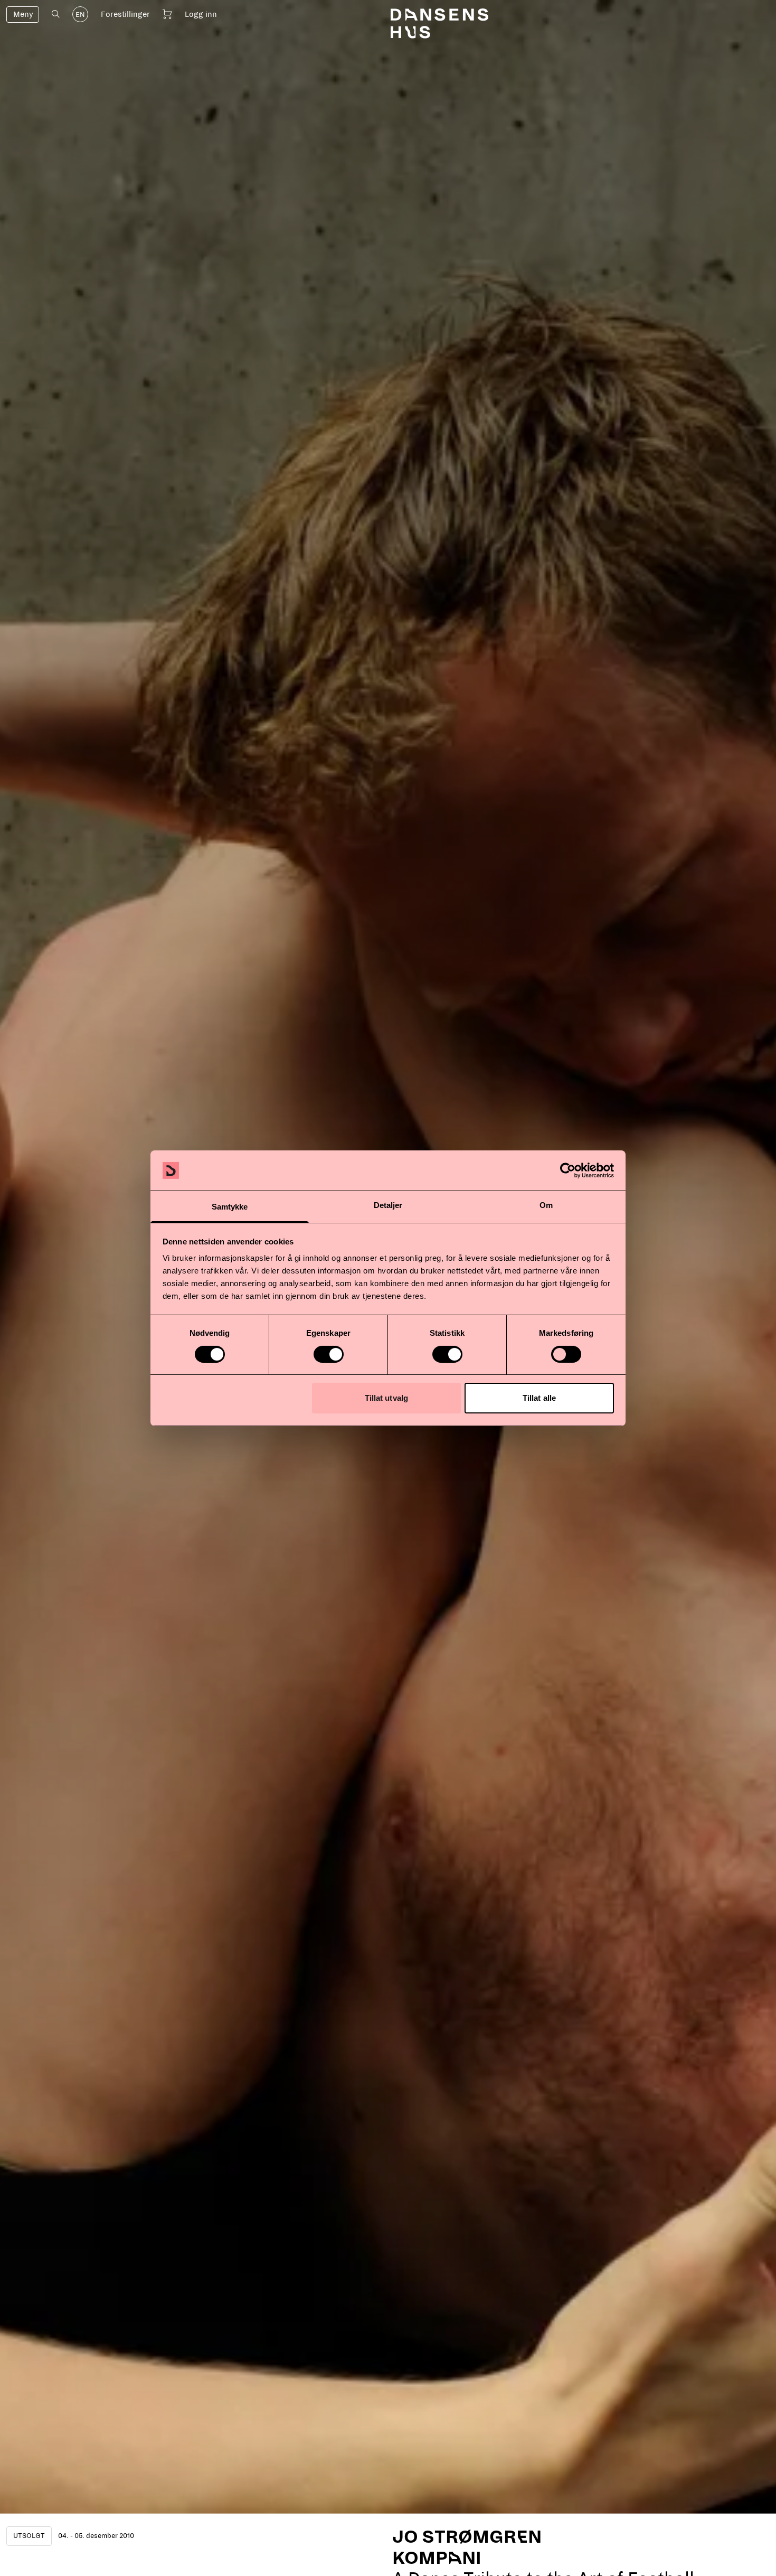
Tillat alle (539, 1398)
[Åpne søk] (56, 14)
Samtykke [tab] (230, 1207)
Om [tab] (546, 1205)
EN (80, 15)
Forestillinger (125, 14)
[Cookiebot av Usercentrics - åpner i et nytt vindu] (568, 1170)
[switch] (329, 1354)
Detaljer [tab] (388, 1205)
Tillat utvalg (386, 1398)
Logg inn (201, 14)
